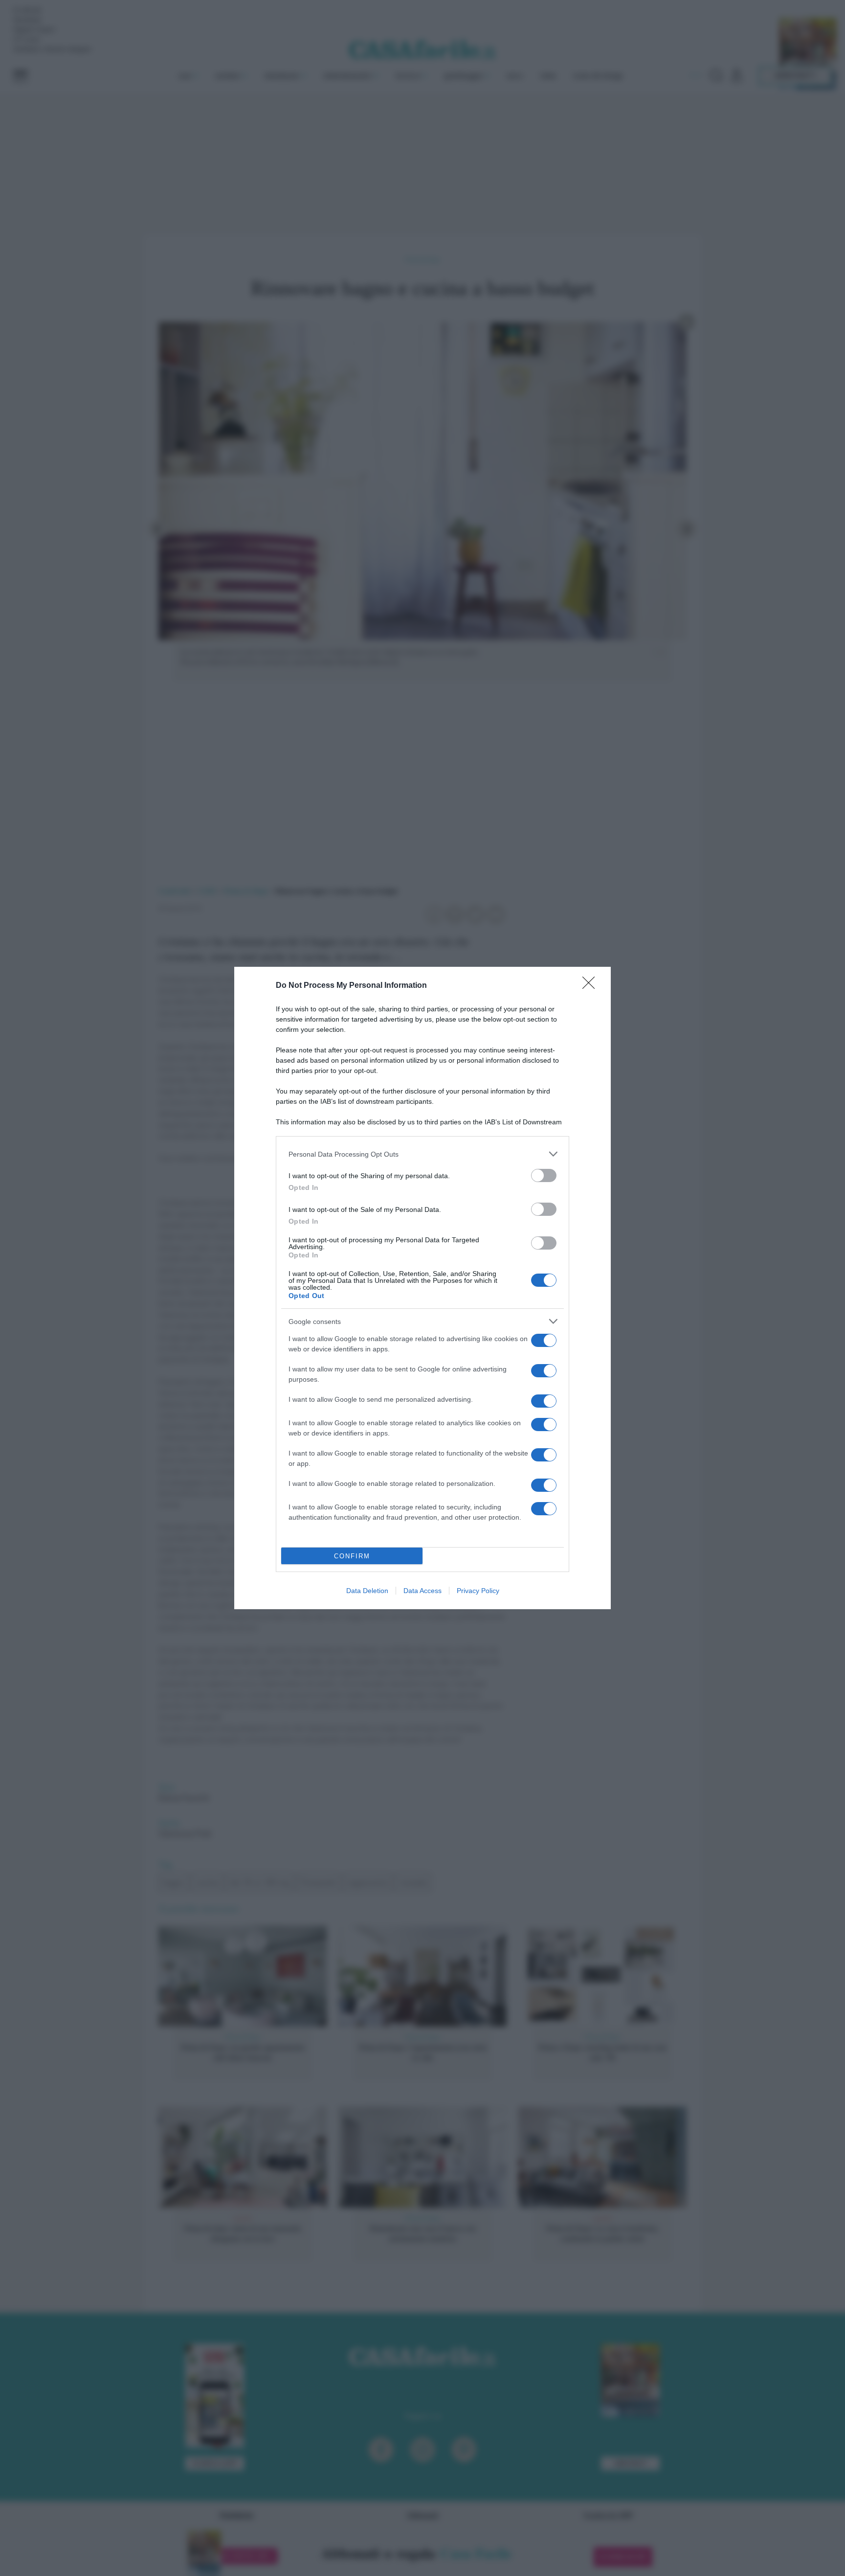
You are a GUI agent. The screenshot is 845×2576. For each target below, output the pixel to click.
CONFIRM (352, 1556)
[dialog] (422, 1288)
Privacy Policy (478, 1591)
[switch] (544, 1175)
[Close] (592, 986)
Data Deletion (367, 1591)
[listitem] (422, 1154)
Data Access (422, 1591)
